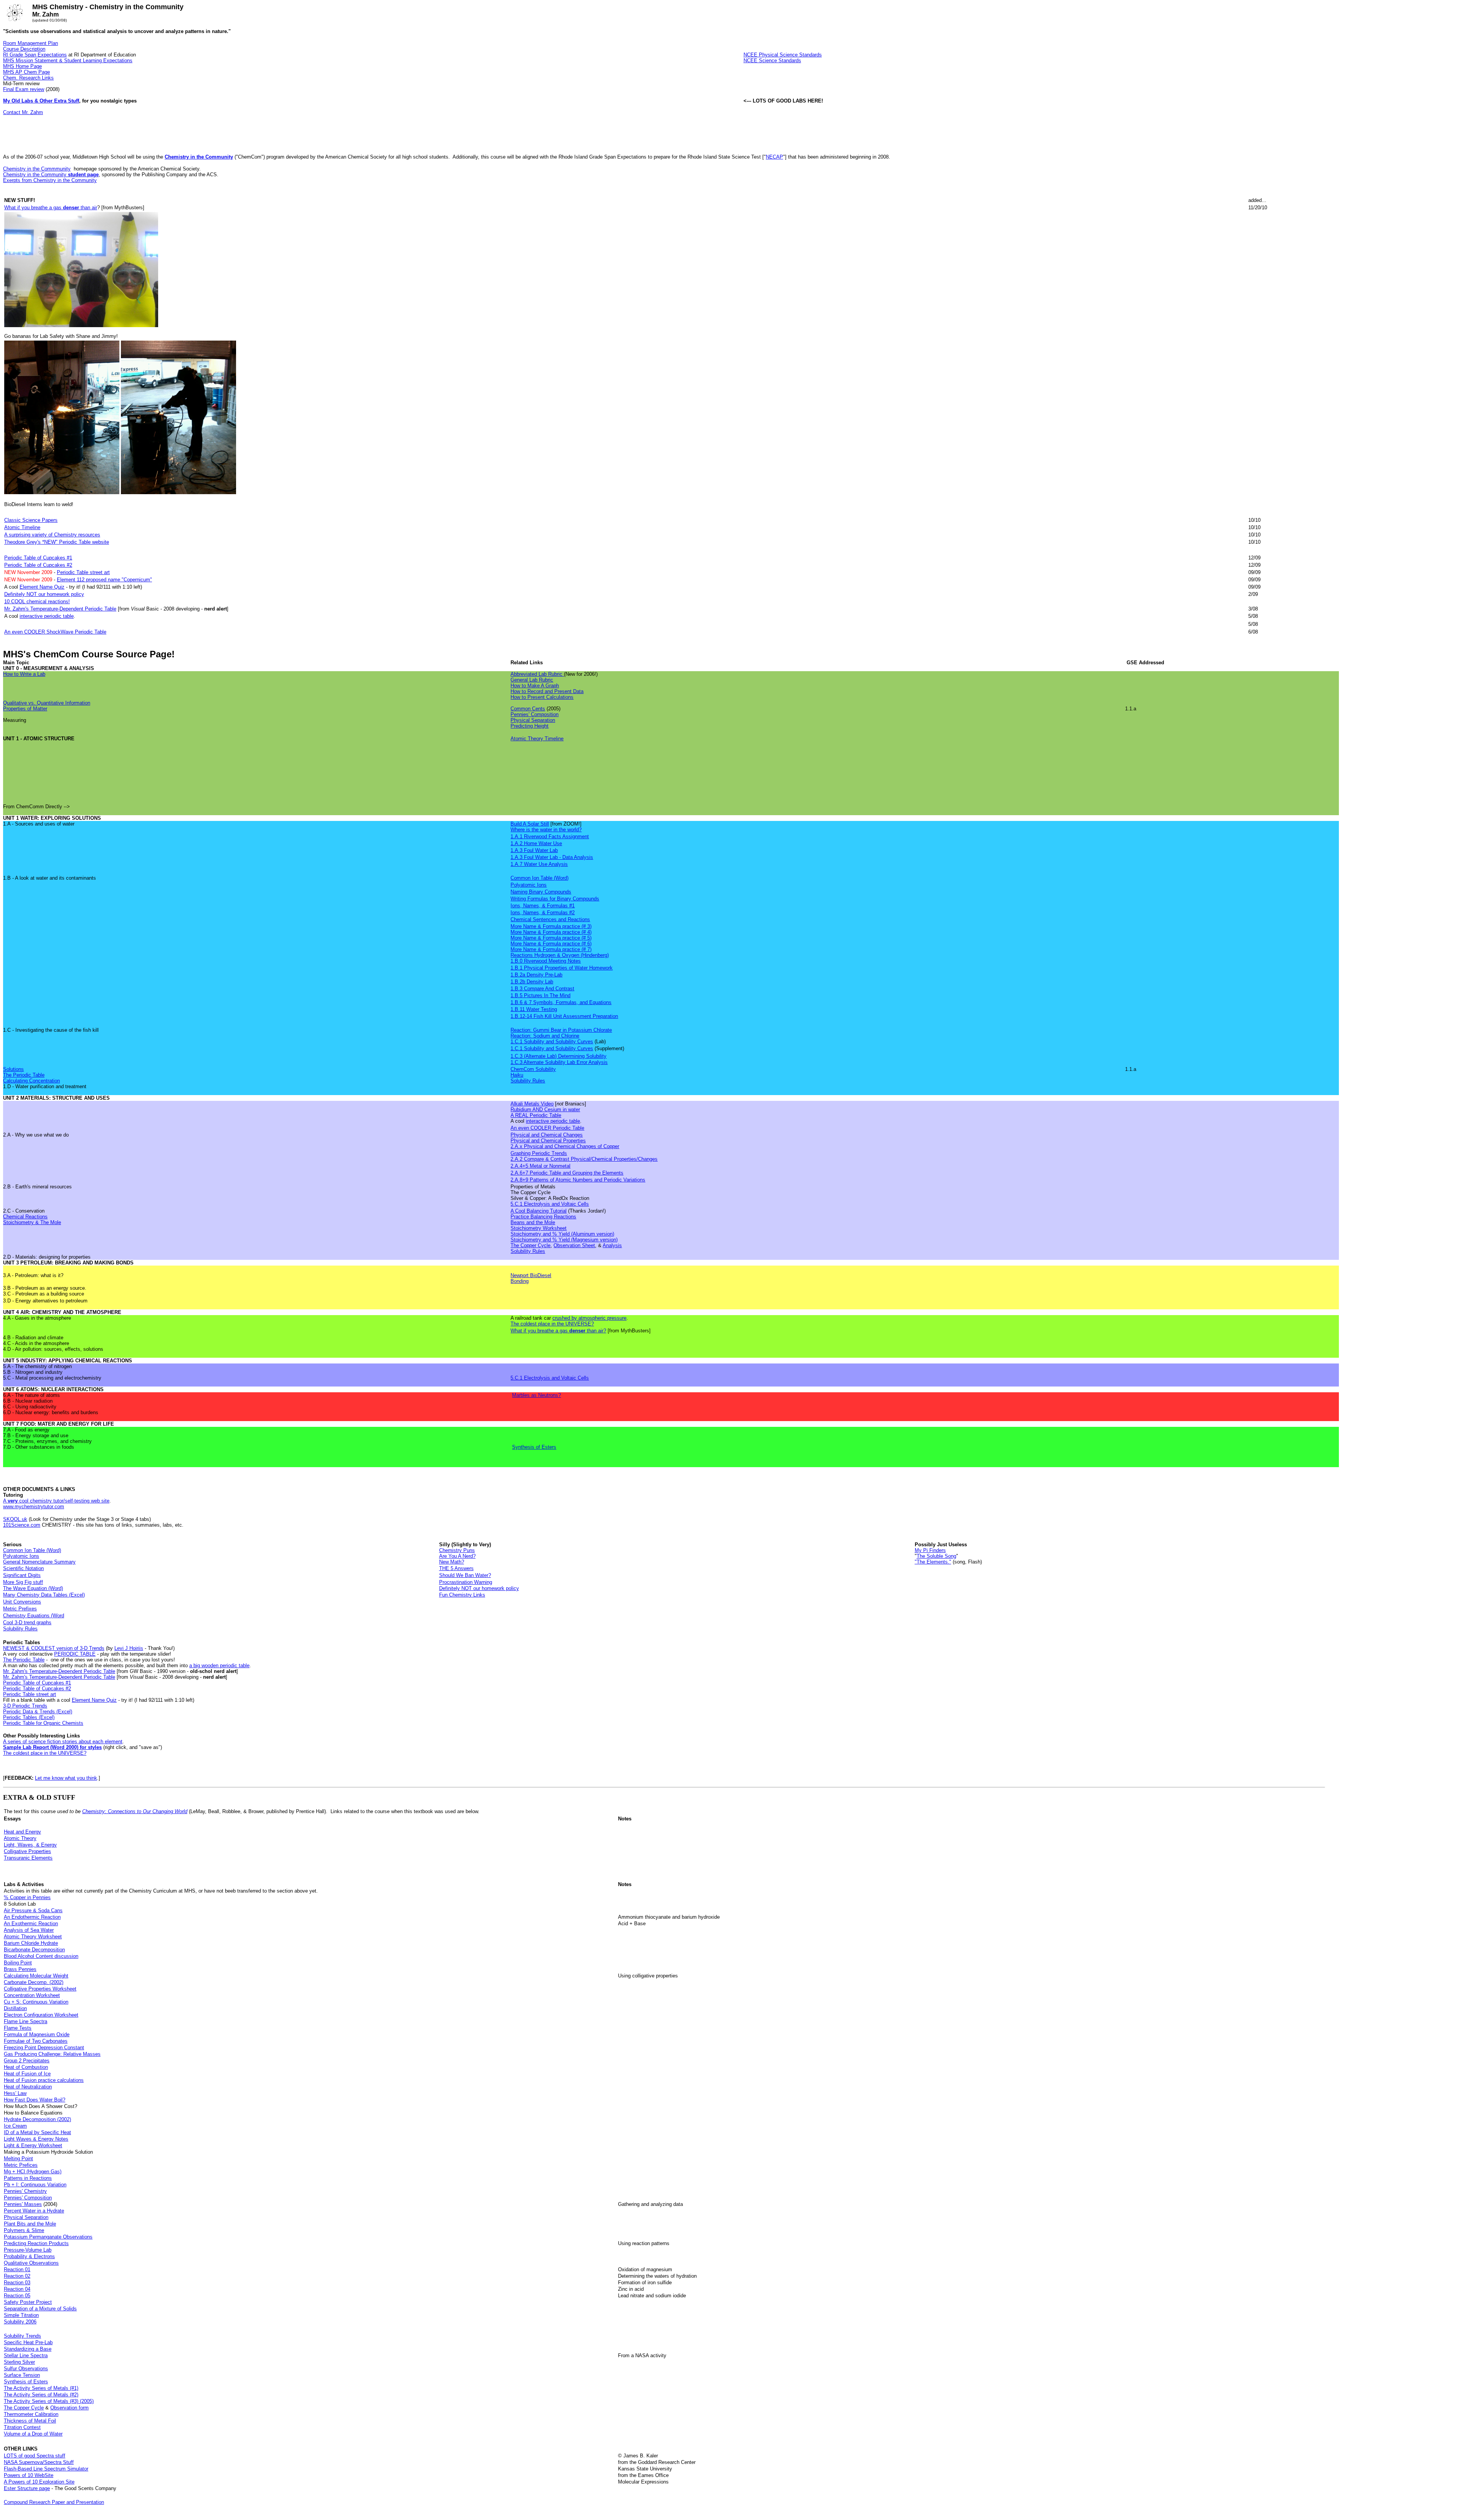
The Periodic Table (24, 1075)
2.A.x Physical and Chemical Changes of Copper (565, 1146)
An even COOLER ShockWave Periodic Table (55, 632)
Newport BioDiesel (531, 1275)
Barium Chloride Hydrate (31, 1943)
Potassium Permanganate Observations (48, 2237)
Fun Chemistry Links (462, 1595)
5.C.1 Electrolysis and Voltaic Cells (550, 1204)
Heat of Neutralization (28, 2087)
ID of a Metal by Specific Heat (37, 2132)
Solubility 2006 (20, 2322)
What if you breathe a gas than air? (558, 1331)
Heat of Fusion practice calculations (44, 2080)
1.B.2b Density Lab (532, 982)
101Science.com (22, 1525)
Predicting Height (530, 726)
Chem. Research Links (28, 78)
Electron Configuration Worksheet (41, 2015)
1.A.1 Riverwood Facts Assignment (550, 836)
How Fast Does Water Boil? (35, 2100)
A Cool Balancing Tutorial (539, 1211)
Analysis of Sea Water (29, 1930)
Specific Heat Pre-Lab (28, 2342)
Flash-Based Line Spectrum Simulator (46, 2469)
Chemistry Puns (457, 1550)
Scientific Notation (23, 1568)
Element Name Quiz (42, 587)
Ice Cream (15, 2126)
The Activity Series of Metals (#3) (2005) (49, 2401)
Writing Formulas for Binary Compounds (555, 899)
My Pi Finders (930, 1550)
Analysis (612, 1245)
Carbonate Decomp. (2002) (34, 1982)
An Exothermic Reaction (31, 1924)
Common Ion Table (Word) (540, 878)
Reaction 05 (17, 2296)
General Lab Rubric (532, 680)
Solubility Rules (528, 1081)
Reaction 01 (17, 2269)
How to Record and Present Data (547, 691)
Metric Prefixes (20, 1609)
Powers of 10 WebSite (29, 2475)
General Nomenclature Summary (39, 1562)
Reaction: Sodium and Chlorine (545, 1036)
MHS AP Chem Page (26, 72)
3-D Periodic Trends (25, 1706)
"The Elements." (933, 1562)
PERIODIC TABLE (75, 1654)
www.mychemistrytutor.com (34, 1507)
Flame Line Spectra (26, 2021)
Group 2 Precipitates (27, 2061)
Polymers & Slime (24, 2230)
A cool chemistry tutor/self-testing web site (56, 1501)
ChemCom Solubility (533, 1069)
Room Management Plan (31, 43)
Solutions (13, 1069)
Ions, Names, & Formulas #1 (543, 906)
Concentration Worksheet (32, 1995)
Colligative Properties (27, 1851)
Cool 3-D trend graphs (27, 1622)
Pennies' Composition (535, 714)
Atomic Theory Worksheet (33, 1937)
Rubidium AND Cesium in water (545, 1109)
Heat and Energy (22, 1832)
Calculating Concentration (31, 1081)
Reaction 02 (17, 2276)
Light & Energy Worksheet (33, 2145)
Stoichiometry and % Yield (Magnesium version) (564, 1240)
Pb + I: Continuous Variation (35, 2185)
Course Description (24, 49)
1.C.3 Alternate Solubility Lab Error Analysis (559, 1062)
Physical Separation (533, 720)
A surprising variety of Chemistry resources (52, 535)
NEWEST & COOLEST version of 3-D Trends (54, 1648)
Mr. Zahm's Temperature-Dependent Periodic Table (60, 609)
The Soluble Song (936, 1556)
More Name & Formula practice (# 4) (551, 932)
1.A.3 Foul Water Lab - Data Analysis (552, 857)
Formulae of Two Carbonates (36, 2041)
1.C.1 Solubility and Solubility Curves (552, 1042)
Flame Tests (18, 2028)
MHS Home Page (22, 66)
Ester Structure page (27, 2488)
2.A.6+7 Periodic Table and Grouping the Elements (567, 1173)
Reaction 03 (17, 2283)
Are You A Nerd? (457, 1556)
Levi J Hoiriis (129, 1648)
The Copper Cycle (530, 1245)
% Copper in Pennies (27, 1897)
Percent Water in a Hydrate (34, 2211)
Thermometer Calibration (31, 2414)
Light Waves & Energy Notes (36, 2139)
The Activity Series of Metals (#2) (41, 2395)
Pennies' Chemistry (25, 2191)
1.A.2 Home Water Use (536, 843)
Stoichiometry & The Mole (32, 1222)
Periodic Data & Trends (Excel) (38, 1712)
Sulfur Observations (26, 2369)
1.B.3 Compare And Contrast (542, 989)
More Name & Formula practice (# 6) (551, 944)
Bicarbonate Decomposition (34, 1950)
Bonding (520, 1281)
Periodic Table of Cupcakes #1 (38, 558)
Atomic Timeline (22, 527)
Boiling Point (18, 1963)
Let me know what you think (66, 1778)
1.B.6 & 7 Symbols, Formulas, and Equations (561, 1002)
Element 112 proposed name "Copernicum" (104, 580)
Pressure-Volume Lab (28, 2250)
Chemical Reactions (25, 1217)
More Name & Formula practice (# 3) (551, 926)
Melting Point (18, 2158)
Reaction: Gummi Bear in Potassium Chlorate (561, 1030)
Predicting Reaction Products (36, 2243)
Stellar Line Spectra (26, 2355)
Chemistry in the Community (199, 157)
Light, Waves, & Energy (30, 1845)
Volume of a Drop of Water (33, 2434)
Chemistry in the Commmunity (37, 169)
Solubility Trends (22, 2336)
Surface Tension (22, 2375)
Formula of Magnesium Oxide (37, 2034)
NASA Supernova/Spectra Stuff (39, 2462)
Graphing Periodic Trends (539, 1153)
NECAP (774, 157)
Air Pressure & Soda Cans (33, 1910)
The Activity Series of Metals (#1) (41, 2388)
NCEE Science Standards (772, 60)
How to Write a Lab (24, 674)
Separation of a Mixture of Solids (40, 2309)
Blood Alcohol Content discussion (41, 1956)
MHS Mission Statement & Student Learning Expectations (68, 60)
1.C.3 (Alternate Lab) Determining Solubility (559, 1056)
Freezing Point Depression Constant (44, 2048)
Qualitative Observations (31, 2263)
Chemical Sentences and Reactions (550, 919)
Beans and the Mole (533, 1222)
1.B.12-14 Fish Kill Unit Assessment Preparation (564, 1016)
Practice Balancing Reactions (543, 1217)
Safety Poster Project (28, 2302)
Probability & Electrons (29, 2256)
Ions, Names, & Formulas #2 (543, 913)
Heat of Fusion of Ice (27, 2074)
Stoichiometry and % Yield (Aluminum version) (562, 1234)
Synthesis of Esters (534, 1447)
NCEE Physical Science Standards (783, 55)
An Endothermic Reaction (32, 1917)
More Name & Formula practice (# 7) (551, 949)
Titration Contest (22, 2427)
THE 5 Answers (456, 1568)
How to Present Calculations (542, 697)
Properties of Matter (25, 709)
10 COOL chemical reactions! (37, 601)
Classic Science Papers (31, 520)
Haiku (517, 1075)
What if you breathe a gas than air (51, 208)
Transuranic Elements (28, 1858)
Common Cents (528, 709)
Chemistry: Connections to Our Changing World (135, 1811)
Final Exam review (24, 89)
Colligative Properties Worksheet (40, 1989)
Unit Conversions (22, 1602)
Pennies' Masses (23, 2204)
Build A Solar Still (530, 824)
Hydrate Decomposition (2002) (37, 2119)
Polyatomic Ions (529, 885)
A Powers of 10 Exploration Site (39, 2482)
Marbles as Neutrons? (536, 1395)
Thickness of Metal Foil (30, 2421)
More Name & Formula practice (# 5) (551, 938)
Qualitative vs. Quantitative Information (47, 703)
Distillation (15, 2008)
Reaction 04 (17, 2289)
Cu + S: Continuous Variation (36, 2002)
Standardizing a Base (28, 2349)
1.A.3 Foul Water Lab (534, 850)
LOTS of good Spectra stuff (35, 2456)
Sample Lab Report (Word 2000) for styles (52, 1747)
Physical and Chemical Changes (547, 1135)
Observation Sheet (574, 1245)
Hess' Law (15, 2093)
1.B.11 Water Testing (534, 1009)
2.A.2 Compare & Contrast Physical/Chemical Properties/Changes (584, 1159)
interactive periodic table (47, 616)
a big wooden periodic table (219, 1665)
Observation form (69, 2408)
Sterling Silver (19, 2362)
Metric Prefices (21, 2165)
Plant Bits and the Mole (30, 2224)
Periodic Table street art (83, 572)
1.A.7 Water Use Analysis (539, 864)
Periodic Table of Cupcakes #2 (38, 565)
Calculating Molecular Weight (36, 1976)
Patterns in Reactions (28, 2178)
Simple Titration (21, 2315)
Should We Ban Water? (465, 1575)
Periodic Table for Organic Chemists (43, 1723)
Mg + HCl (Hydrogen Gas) (33, 2172)
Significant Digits (22, 1575)
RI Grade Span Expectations (35, 55)
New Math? (452, 1562)
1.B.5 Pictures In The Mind (540, 995)
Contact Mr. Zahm (23, 112)
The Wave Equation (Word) (33, 1588)
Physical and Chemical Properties (548, 1141)
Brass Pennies (20, 1969)
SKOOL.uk (15, 1519)
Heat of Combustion (26, 2067)
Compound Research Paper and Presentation (54, 2502)
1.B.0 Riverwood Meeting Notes (546, 961)
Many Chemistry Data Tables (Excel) (44, 1595)
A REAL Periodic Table (536, 1115)
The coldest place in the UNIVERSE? (552, 1324)
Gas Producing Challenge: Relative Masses (52, 2054)
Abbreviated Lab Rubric (536, 674)
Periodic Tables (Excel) (29, 1717)
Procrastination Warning (466, 1582)
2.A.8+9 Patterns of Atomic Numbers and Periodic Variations (578, 1180)
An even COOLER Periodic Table (547, 1128)
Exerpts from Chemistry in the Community (50, 180)
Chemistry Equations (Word (34, 1616)
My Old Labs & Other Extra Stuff (41, 101)
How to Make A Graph (535, 686)
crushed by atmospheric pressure (589, 1318)
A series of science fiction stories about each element (63, 1741)
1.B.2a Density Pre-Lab (536, 975)
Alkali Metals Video (532, 1104)
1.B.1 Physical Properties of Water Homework (562, 968)
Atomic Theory (20, 1838)
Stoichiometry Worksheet (539, 1228)
